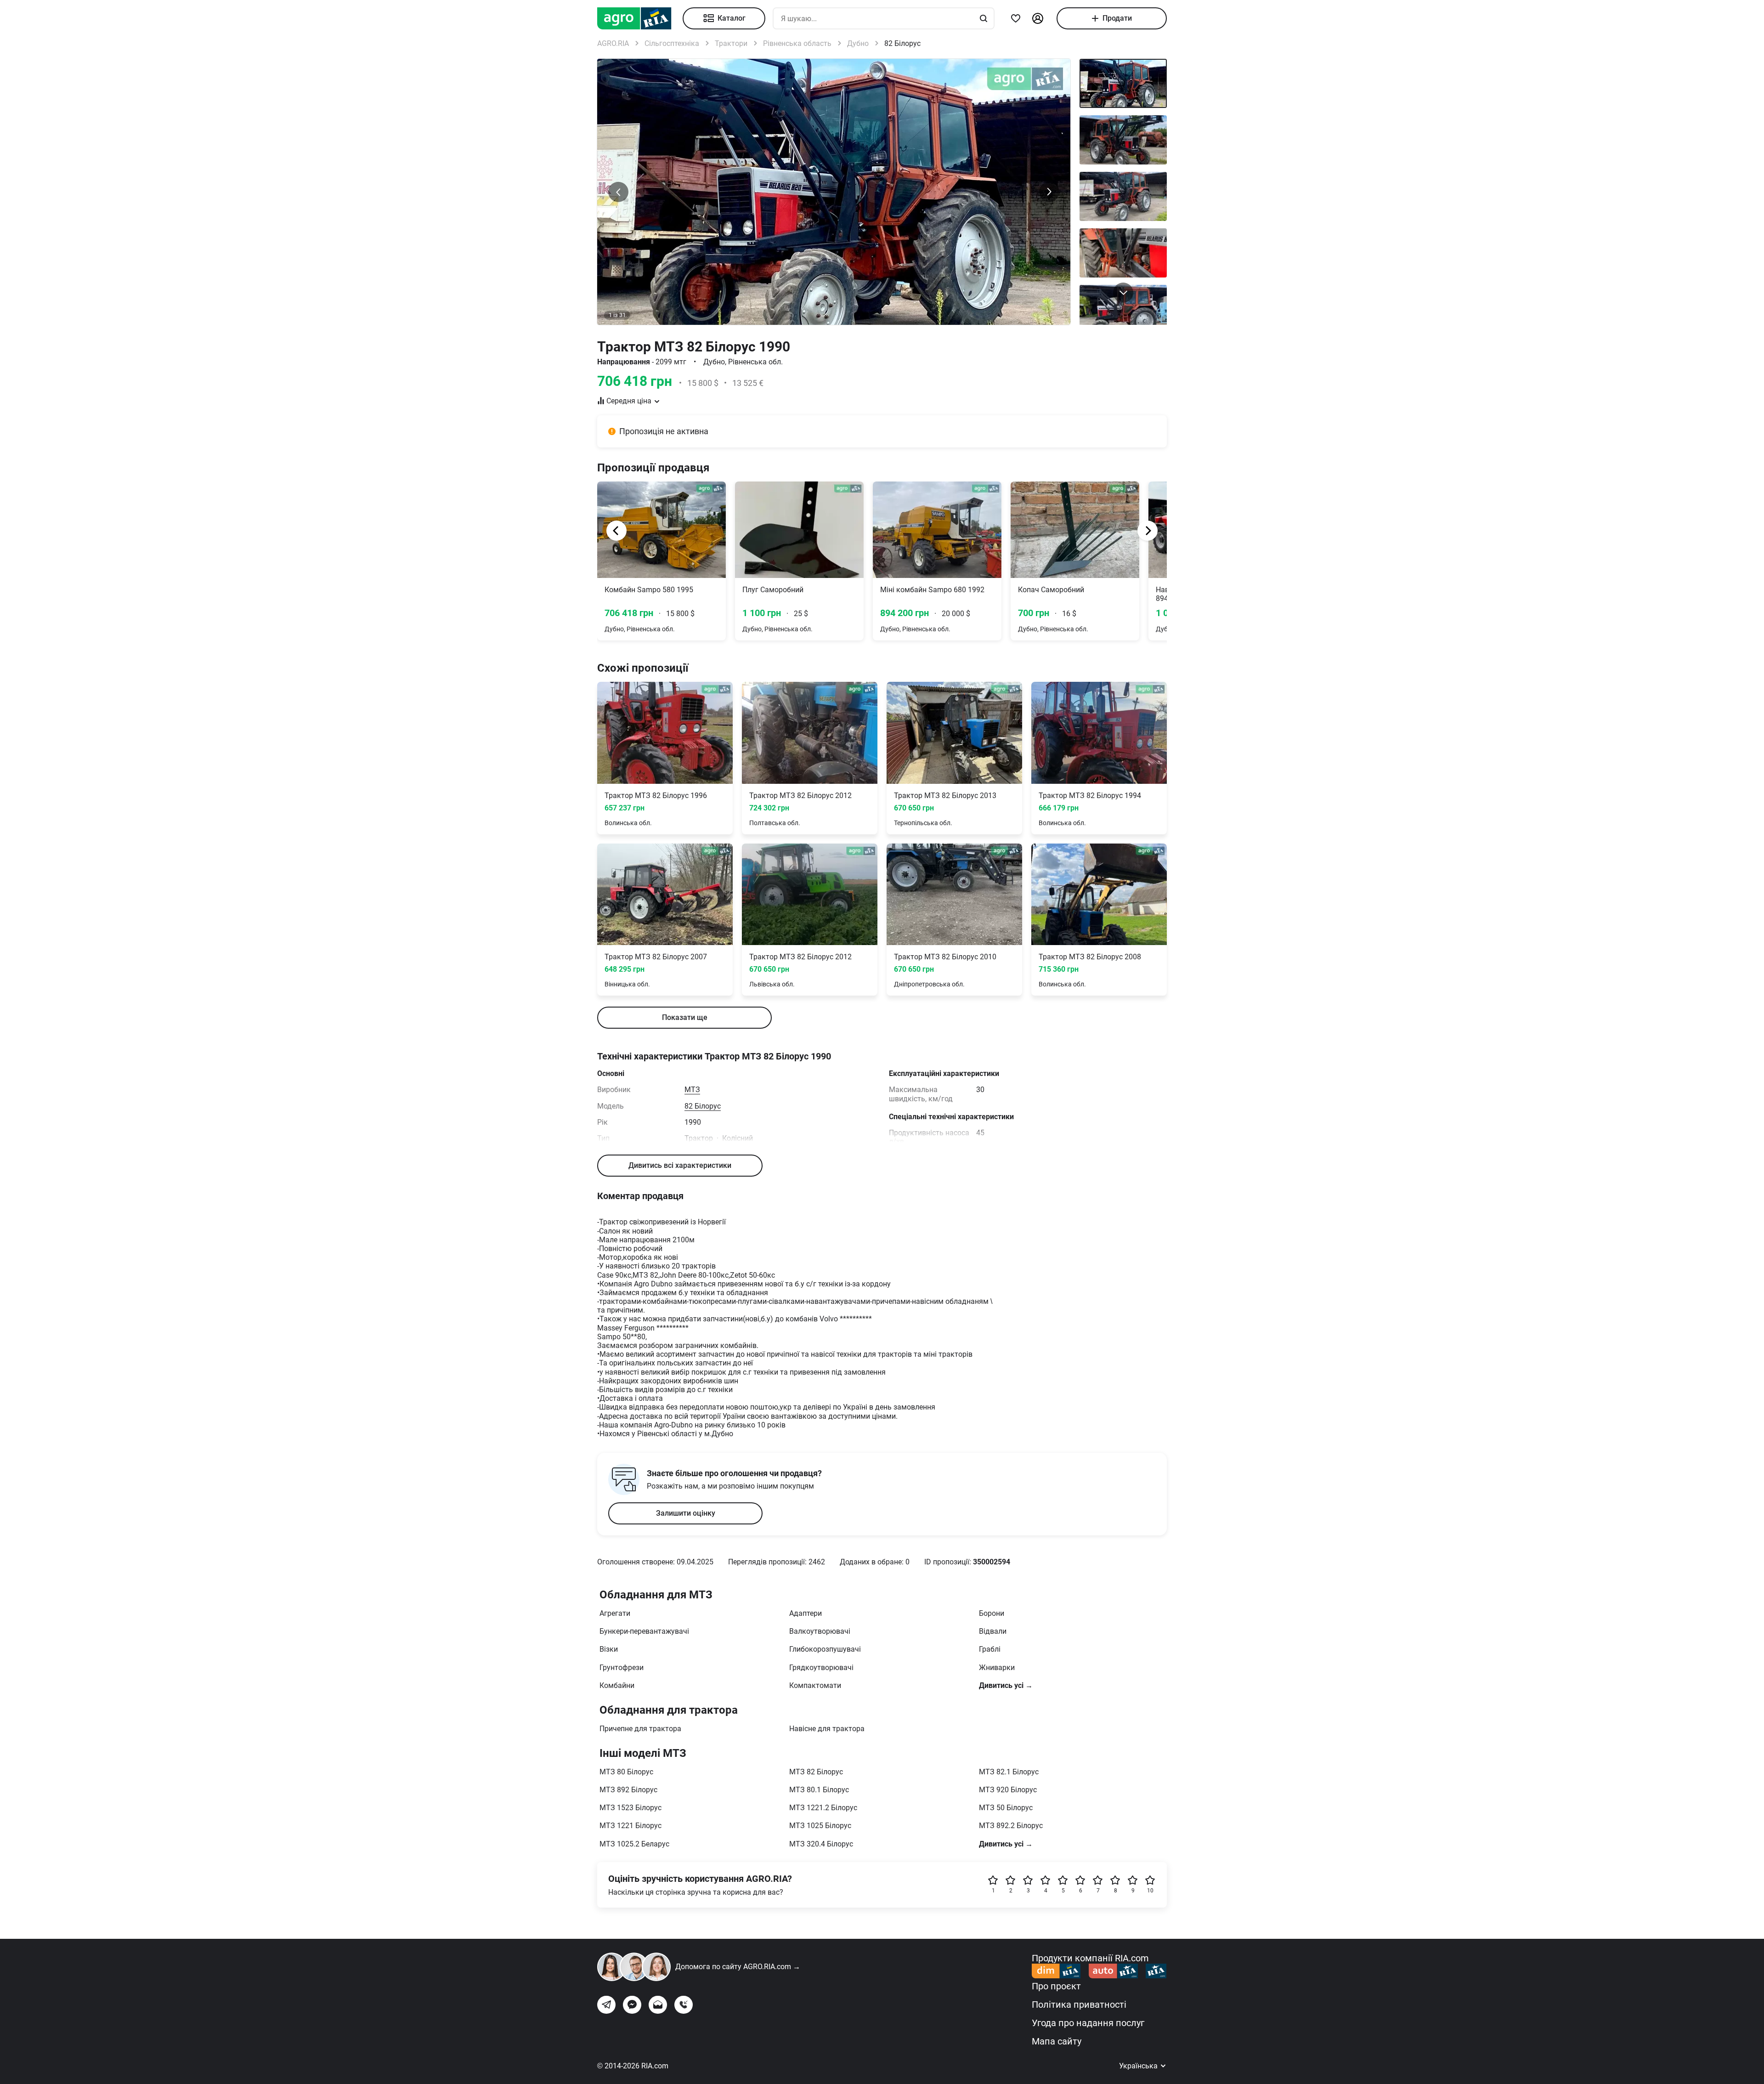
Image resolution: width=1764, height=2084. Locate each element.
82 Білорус (703, 1106)
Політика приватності (1079, 2005)
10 (1150, 1891)
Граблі (990, 1649)
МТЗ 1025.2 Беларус (634, 1844)
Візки (609, 1649)
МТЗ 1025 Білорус (820, 1826)
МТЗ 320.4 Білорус (821, 1844)
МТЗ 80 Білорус (626, 1772)
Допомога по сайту (738, 1967)
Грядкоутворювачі (821, 1668)
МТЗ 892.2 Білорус (1011, 1826)
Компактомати (815, 1685)
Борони (992, 1613)
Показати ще (685, 1017)
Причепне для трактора (640, 1729)
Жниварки (997, 1668)
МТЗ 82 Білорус (816, 1772)
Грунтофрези (622, 1668)
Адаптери (806, 1613)
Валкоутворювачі (820, 1631)
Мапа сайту (1057, 2041)
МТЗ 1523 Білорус (630, 1808)
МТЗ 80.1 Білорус (819, 1790)
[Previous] (616, 531)
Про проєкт (1056, 1986)
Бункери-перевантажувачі (644, 1631)
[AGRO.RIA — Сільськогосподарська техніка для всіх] (640, 18)
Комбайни (617, 1685)
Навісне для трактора (827, 1729)
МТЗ (692, 1090)
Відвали (993, 1631)
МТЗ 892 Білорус (628, 1790)
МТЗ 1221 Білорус (630, 1826)
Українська (1139, 2066)
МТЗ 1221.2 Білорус (823, 1808)
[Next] (1148, 531)
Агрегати (615, 1613)
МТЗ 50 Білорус (1006, 1808)
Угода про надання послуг (1088, 2023)
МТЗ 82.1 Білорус (1009, 1772)
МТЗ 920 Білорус (1008, 1790)
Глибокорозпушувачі (825, 1649)
